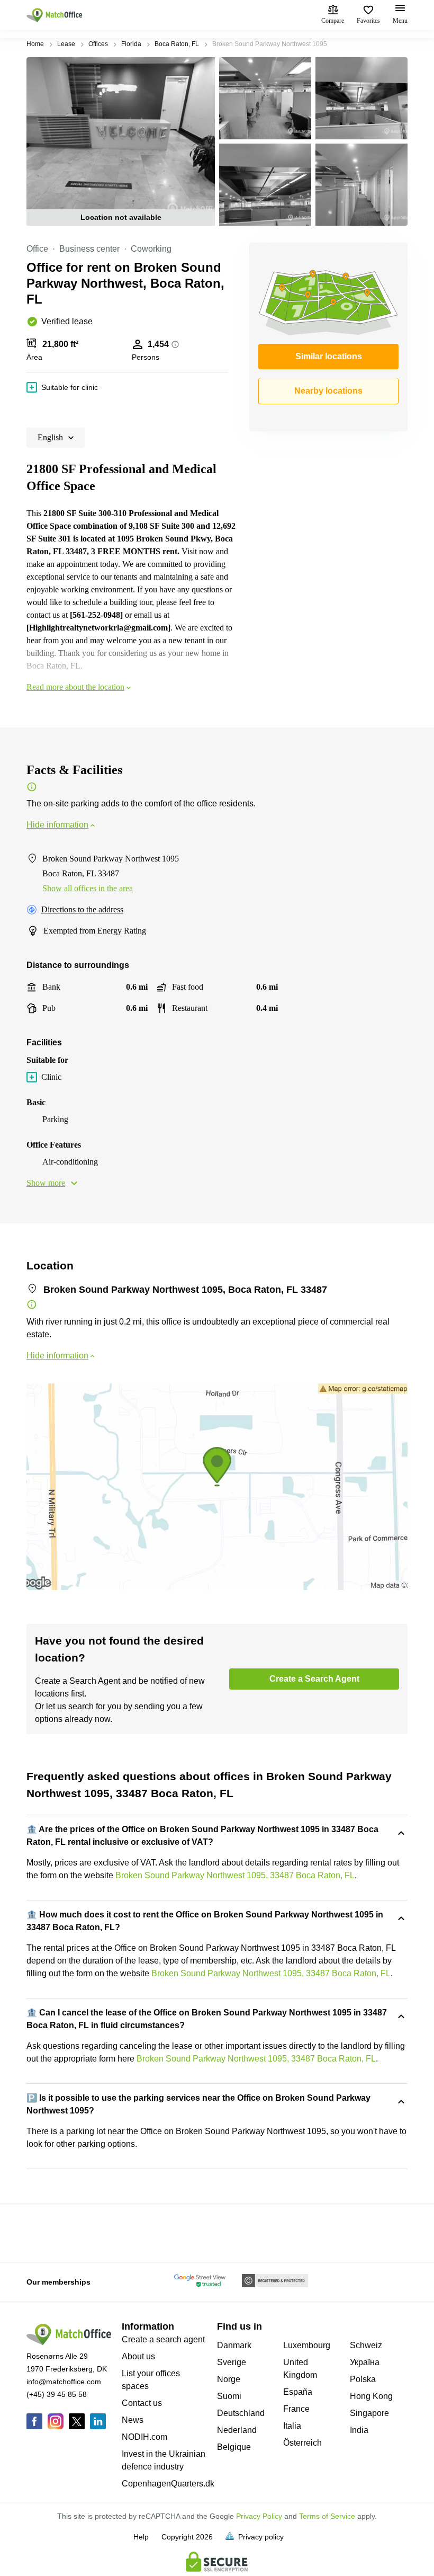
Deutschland (241, 2413)
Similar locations (329, 356)
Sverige (232, 2362)
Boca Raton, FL (177, 44)
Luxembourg (307, 2345)
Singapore (369, 2413)
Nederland (237, 2430)
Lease (66, 44)
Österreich (302, 2443)
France (296, 2409)
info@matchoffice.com (64, 2382)
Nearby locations (328, 391)
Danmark (234, 2345)
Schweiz (366, 2345)
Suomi (229, 2396)
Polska (363, 2379)
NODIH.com (144, 2437)
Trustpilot (42, 2232)
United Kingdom (300, 2369)
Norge (229, 2379)
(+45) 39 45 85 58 (57, 2394)
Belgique (234, 2447)
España (298, 2392)
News (133, 2420)
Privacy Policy (259, 2516)
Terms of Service (327, 2516)
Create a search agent (163, 2339)
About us (138, 2356)
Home (35, 44)
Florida (131, 44)
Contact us (142, 2403)
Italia (292, 2426)
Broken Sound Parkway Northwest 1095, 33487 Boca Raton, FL (235, 1875)
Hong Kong (371, 2396)
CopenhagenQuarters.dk (168, 2484)
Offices (98, 44)
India (359, 2430)
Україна (365, 2362)
